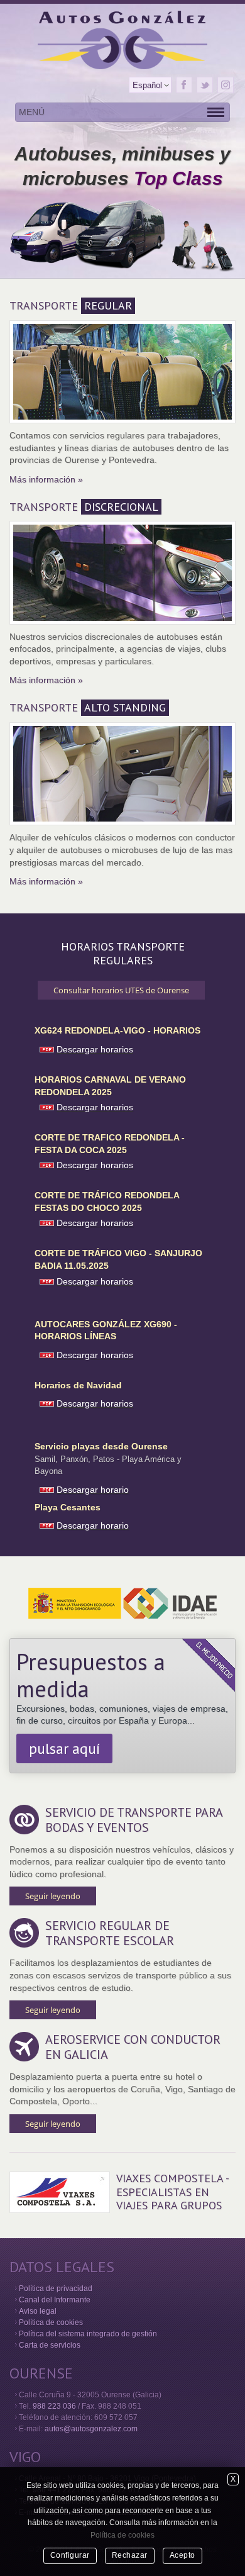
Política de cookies (51, 2322)
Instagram (226, 85)
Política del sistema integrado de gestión (88, 2334)
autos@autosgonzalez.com (91, 2429)
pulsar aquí (64, 1748)
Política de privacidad (56, 2289)
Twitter (205, 85)
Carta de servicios (50, 2345)
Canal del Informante (55, 2300)
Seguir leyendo (53, 1896)
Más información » (46, 479)
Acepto (182, 2555)
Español (147, 85)
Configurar (70, 2555)
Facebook (184, 85)
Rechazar (130, 2555)
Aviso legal (38, 2311)
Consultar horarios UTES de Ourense (121, 990)
